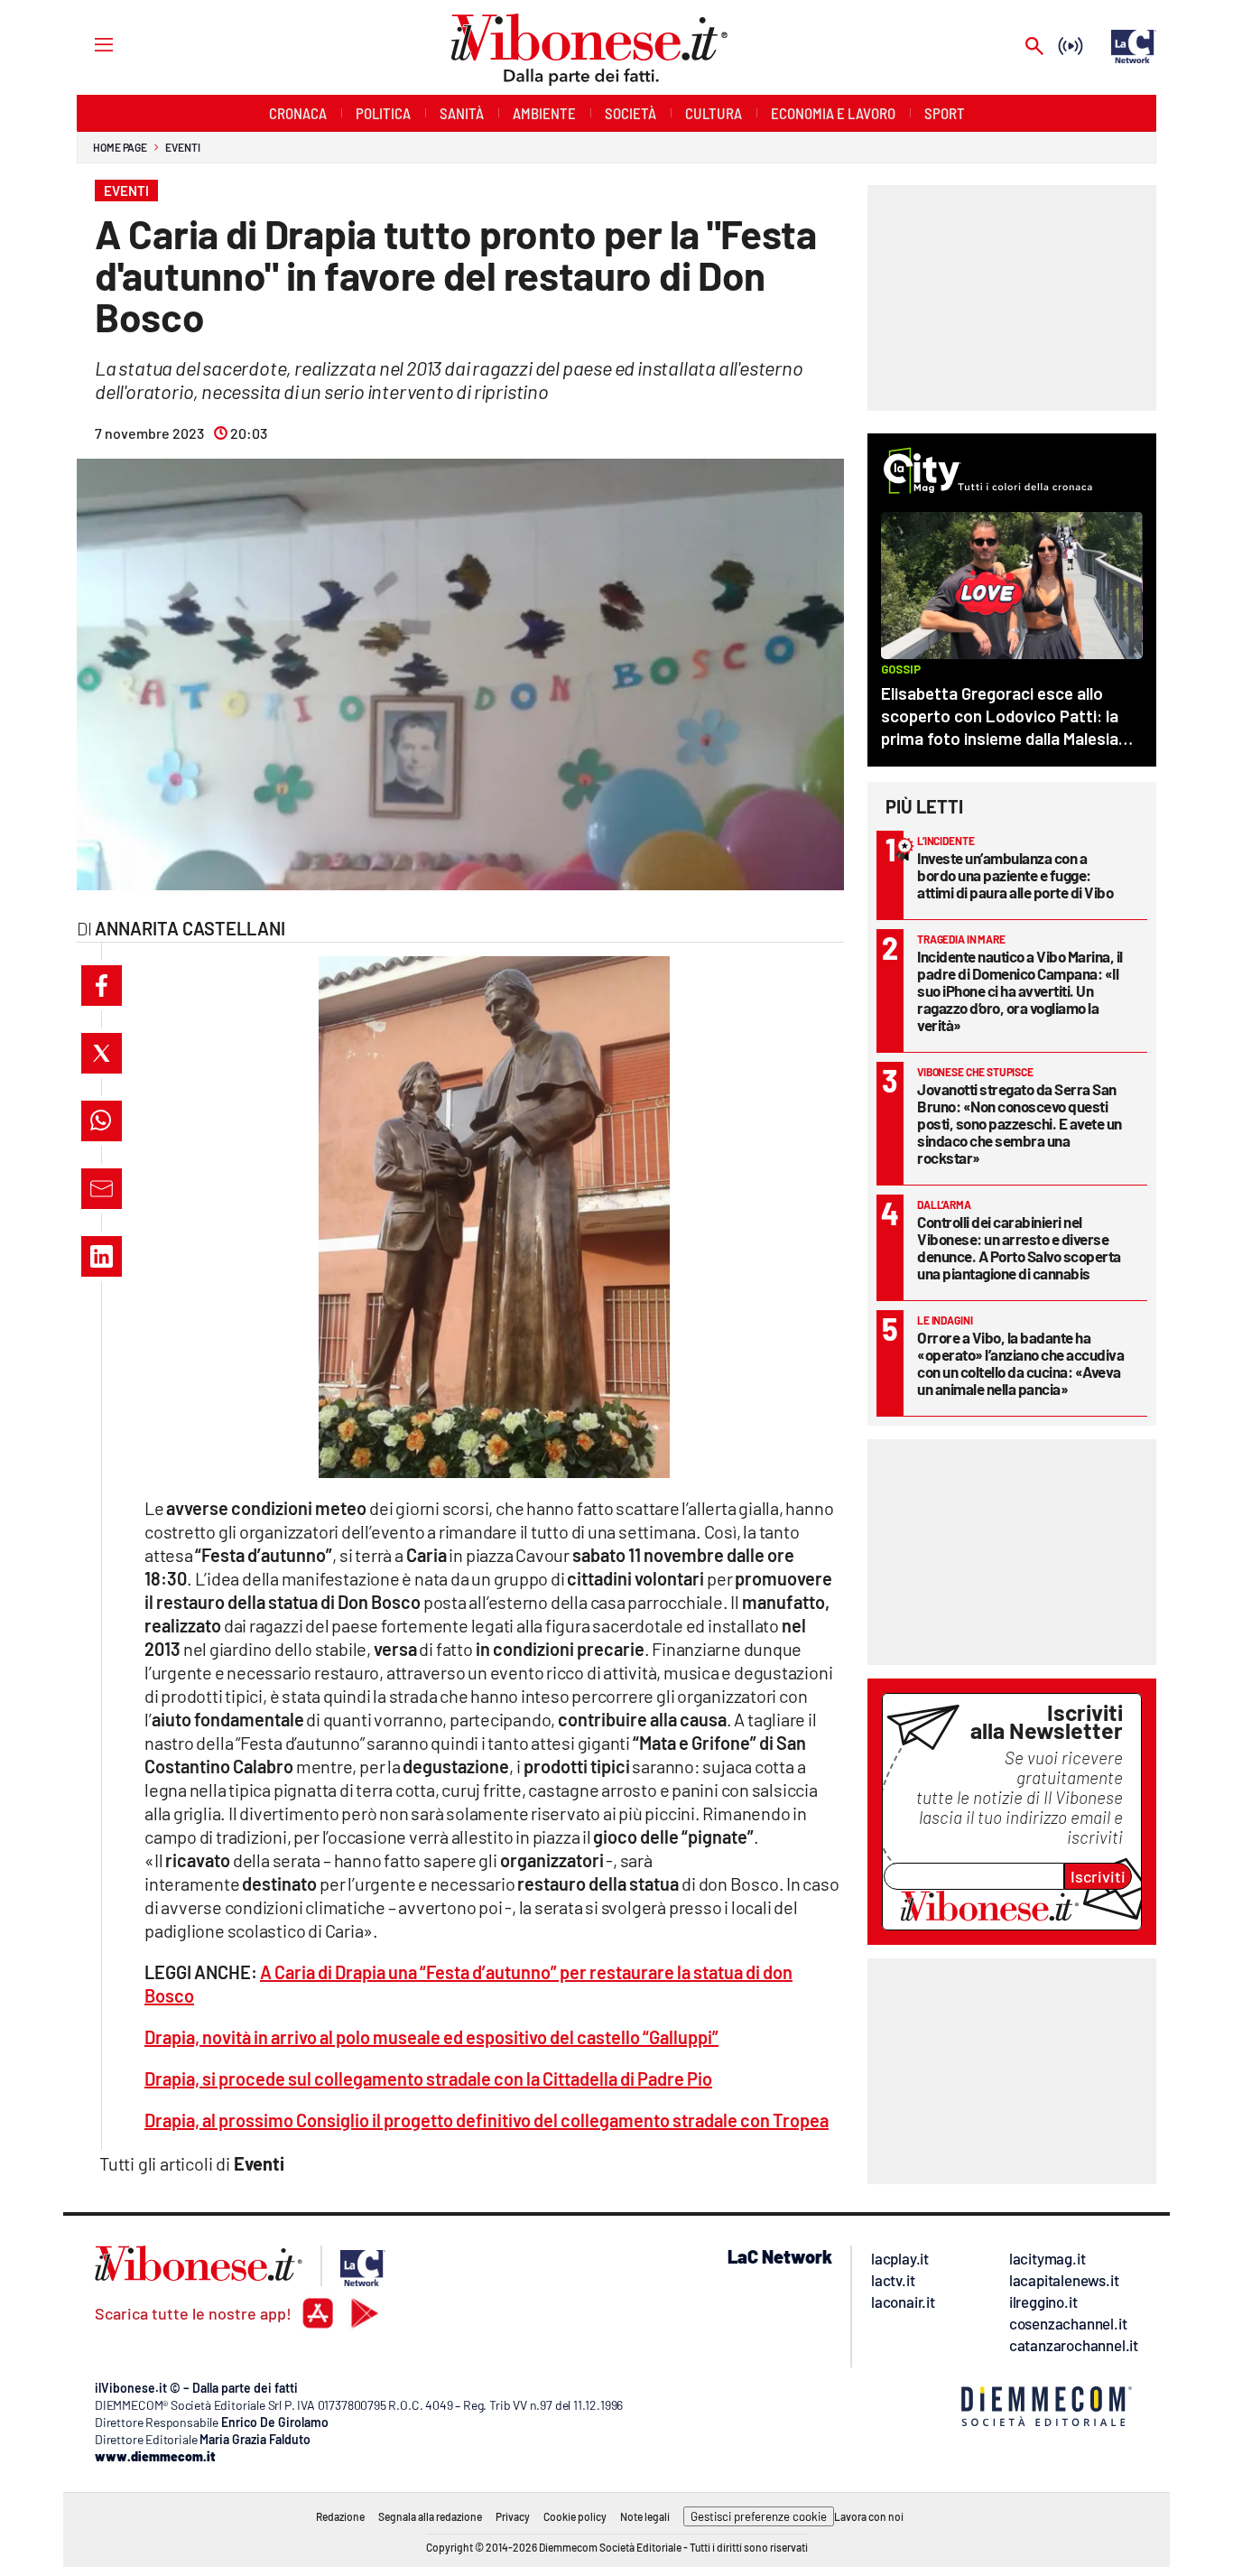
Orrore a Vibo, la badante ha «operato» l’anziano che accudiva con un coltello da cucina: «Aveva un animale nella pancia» (1020, 1363)
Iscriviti (1098, 1876)
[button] (102, 986)
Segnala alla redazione (430, 2516)
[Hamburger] (87, 44)
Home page (120, 147)
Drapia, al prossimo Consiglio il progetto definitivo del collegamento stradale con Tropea (487, 2120)
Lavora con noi (869, 2516)
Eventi (182, 147)
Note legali (645, 2516)
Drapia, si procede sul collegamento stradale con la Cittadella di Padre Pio (428, 2078)
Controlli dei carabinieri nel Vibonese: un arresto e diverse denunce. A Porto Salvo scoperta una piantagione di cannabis (1019, 1247)
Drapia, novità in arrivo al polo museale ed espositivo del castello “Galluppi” (431, 2037)
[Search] (1034, 47)
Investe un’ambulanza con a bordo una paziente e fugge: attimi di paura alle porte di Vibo (1015, 875)
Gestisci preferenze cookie (759, 2516)
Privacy (513, 2516)
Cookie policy (575, 2516)
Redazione (340, 2516)
